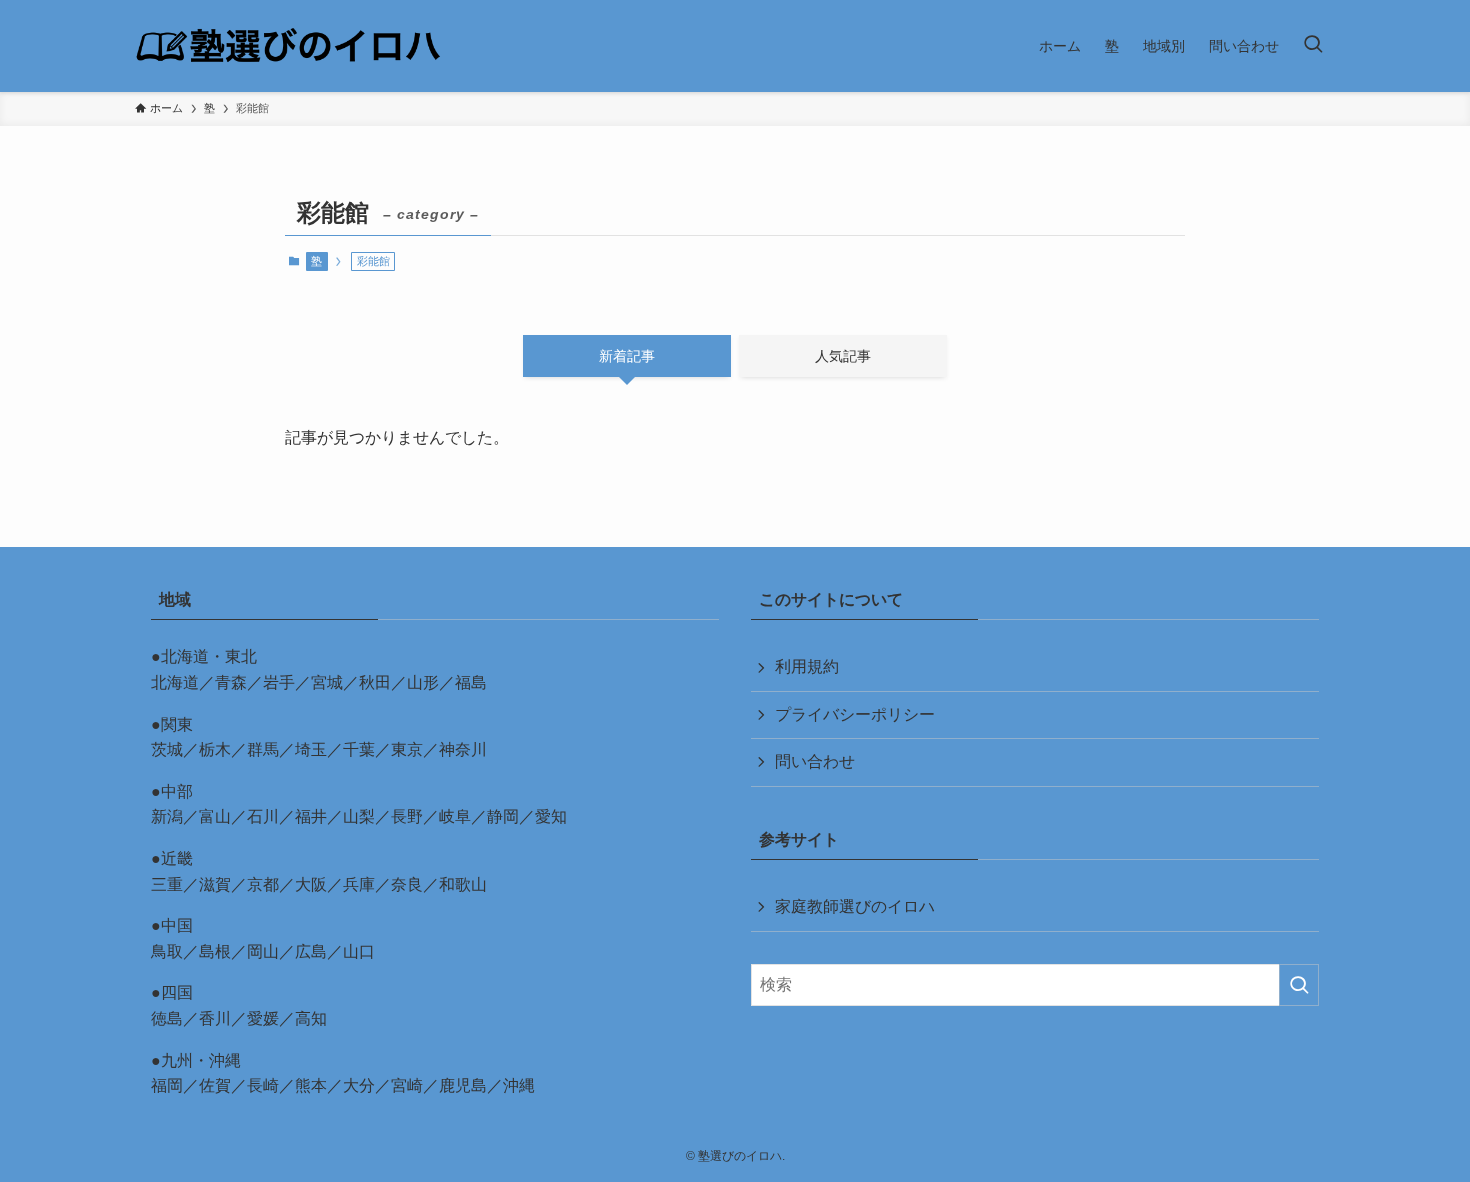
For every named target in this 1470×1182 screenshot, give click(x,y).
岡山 (263, 951)
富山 (215, 816)
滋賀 (215, 884)
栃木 (215, 749)
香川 (215, 1018)
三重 (167, 884)
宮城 (327, 682)
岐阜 (455, 816)
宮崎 (407, 1085)
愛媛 (263, 1018)
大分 (359, 1085)
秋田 (375, 682)
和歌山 (463, 884)
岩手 (279, 682)
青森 (231, 682)
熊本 (311, 1085)
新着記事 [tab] (627, 356)
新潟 (167, 816)
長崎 (263, 1085)
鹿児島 (463, 1085)
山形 (423, 682)
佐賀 (215, 1085)
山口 (359, 951)
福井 (311, 816)
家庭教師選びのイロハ (855, 906)
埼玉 (311, 749)
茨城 (167, 749)
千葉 (359, 749)
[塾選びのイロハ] (288, 46)
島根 (215, 951)
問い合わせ (815, 761)
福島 (471, 682)
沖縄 (519, 1085)
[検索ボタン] (1313, 46)
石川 (263, 816)
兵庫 (359, 884)
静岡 (503, 816)
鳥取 (167, 951)
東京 (407, 749)
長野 (407, 816)
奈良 (407, 884)
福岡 (167, 1085)
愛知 (551, 816)
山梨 (359, 816)
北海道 (175, 682)
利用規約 (807, 666)
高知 (311, 1018)
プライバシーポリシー (855, 714)
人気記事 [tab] (843, 356)
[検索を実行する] (1299, 985)
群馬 (263, 749)
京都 (263, 884)
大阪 (311, 884)
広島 (311, 951)
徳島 (167, 1018)
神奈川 (463, 749)
